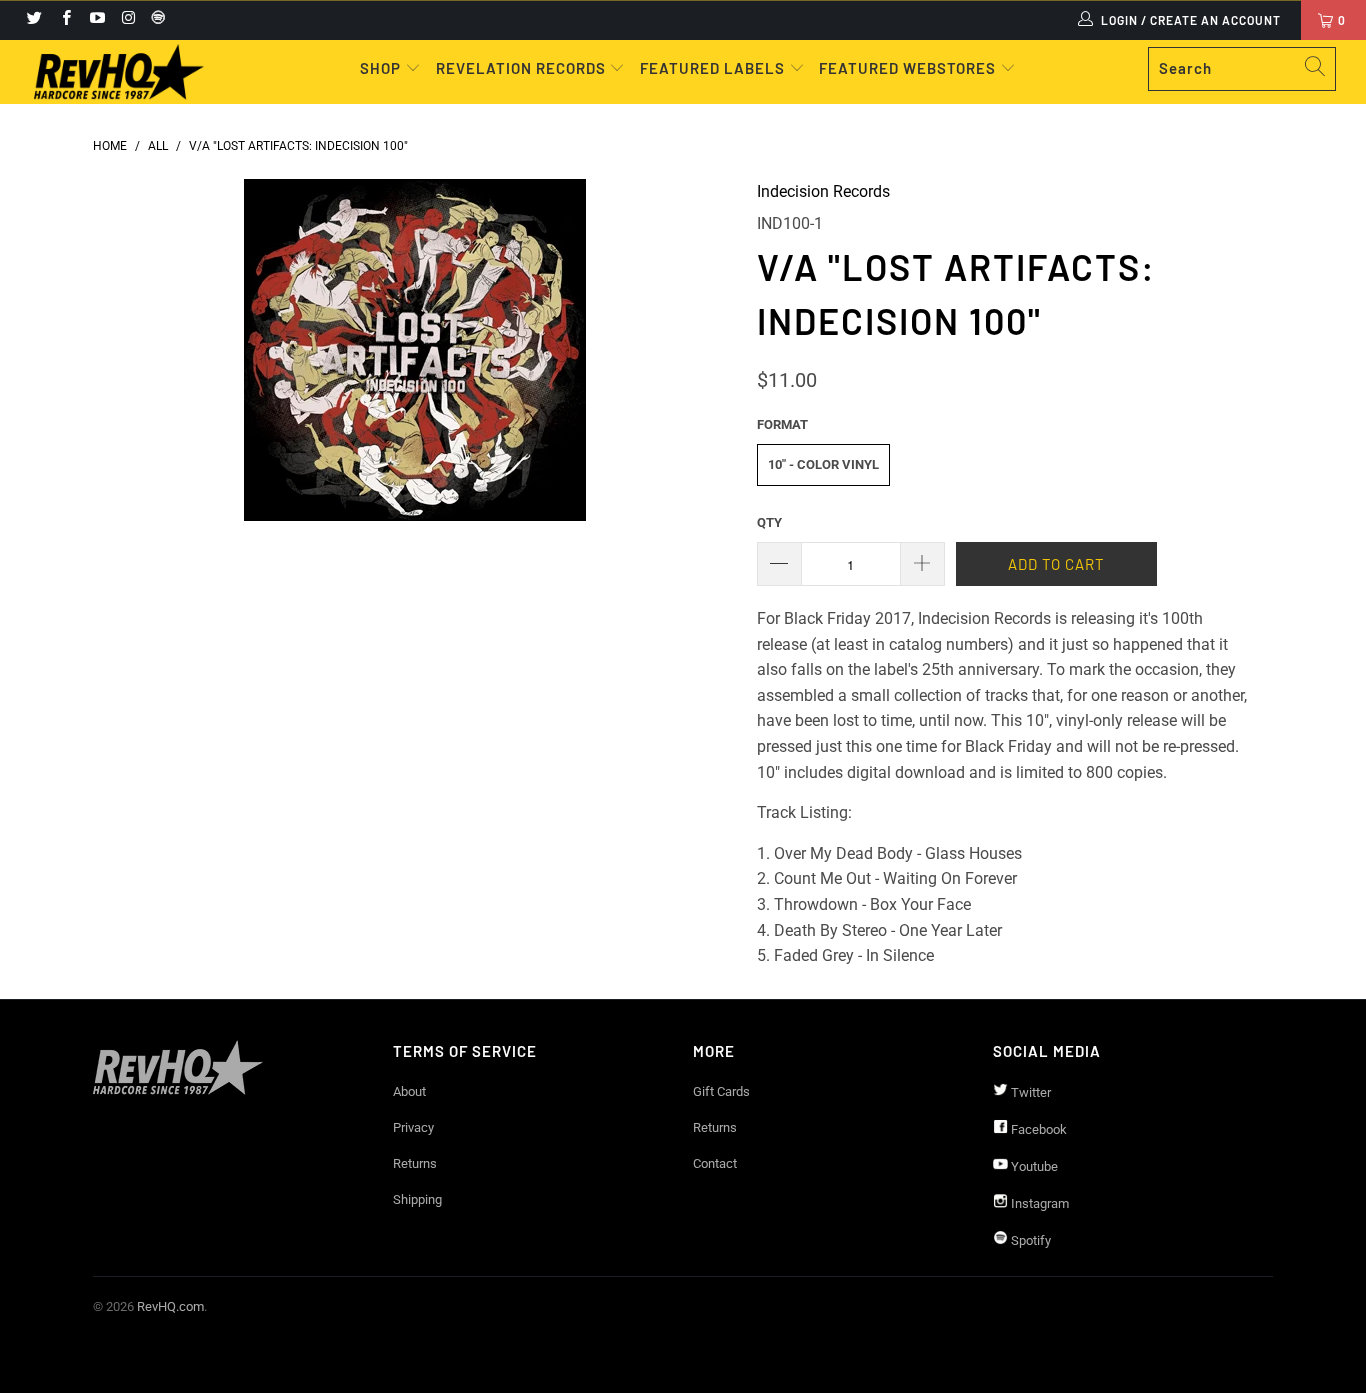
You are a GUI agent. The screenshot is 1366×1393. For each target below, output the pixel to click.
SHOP (382, 68)
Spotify (1029, 1240)
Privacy (413, 1127)
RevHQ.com (170, 1306)
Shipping (417, 1199)
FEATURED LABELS (712, 68)
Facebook (1037, 1129)
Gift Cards (721, 1091)
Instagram (1038, 1203)
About (409, 1091)
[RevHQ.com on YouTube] (96, 20)
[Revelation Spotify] (155, 20)
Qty (769, 522)
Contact (715, 1163)
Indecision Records (823, 191)
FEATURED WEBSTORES (909, 68)
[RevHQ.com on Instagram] (127, 20)
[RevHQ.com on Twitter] (33, 20)
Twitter (1029, 1092)
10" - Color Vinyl (823, 464)
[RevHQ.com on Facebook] (64, 20)
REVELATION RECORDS (521, 68)
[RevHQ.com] (119, 72)
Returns (415, 1163)
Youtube (1033, 1166)
